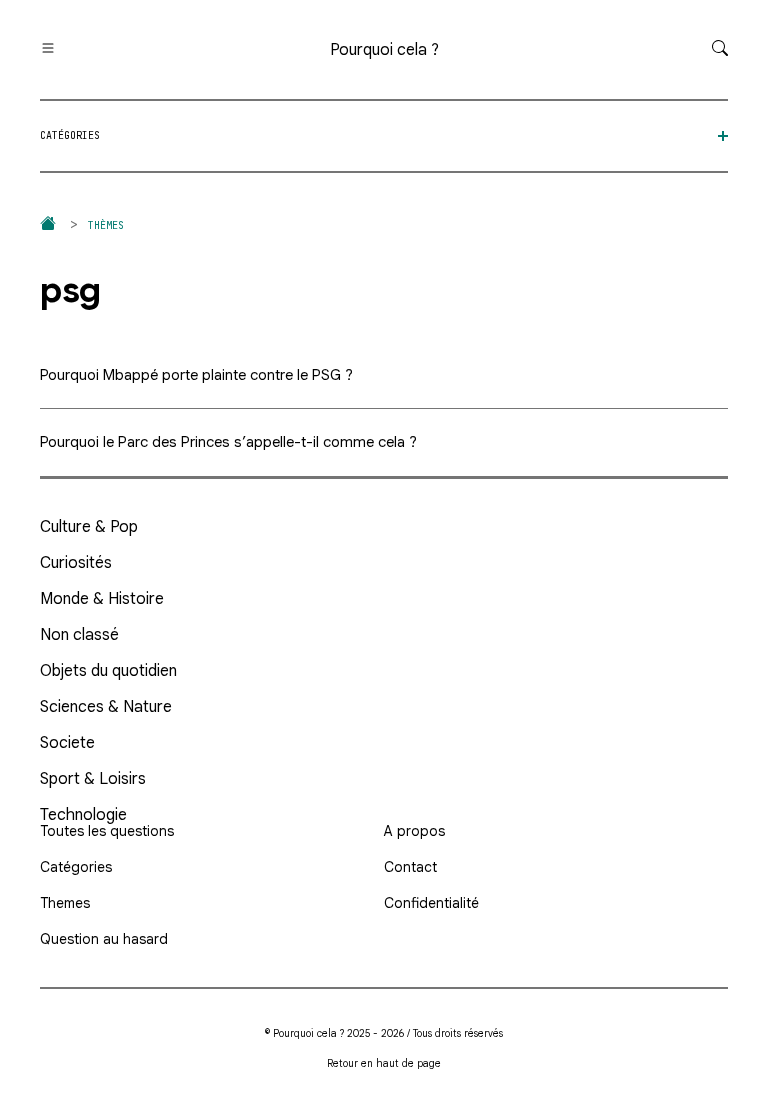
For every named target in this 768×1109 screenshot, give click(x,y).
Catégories (76, 867)
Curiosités (76, 563)
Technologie (83, 815)
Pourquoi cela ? (384, 50)
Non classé (79, 635)
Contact (410, 867)
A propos (414, 831)
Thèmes (106, 226)
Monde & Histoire (102, 599)
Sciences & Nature (106, 707)
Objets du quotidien (108, 671)
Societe (67, 743)
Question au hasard (104, 939)
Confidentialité (431, 903)
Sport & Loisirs (93, 779)
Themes (65, 903)
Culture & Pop (89, 527)
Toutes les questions (107, 831)
